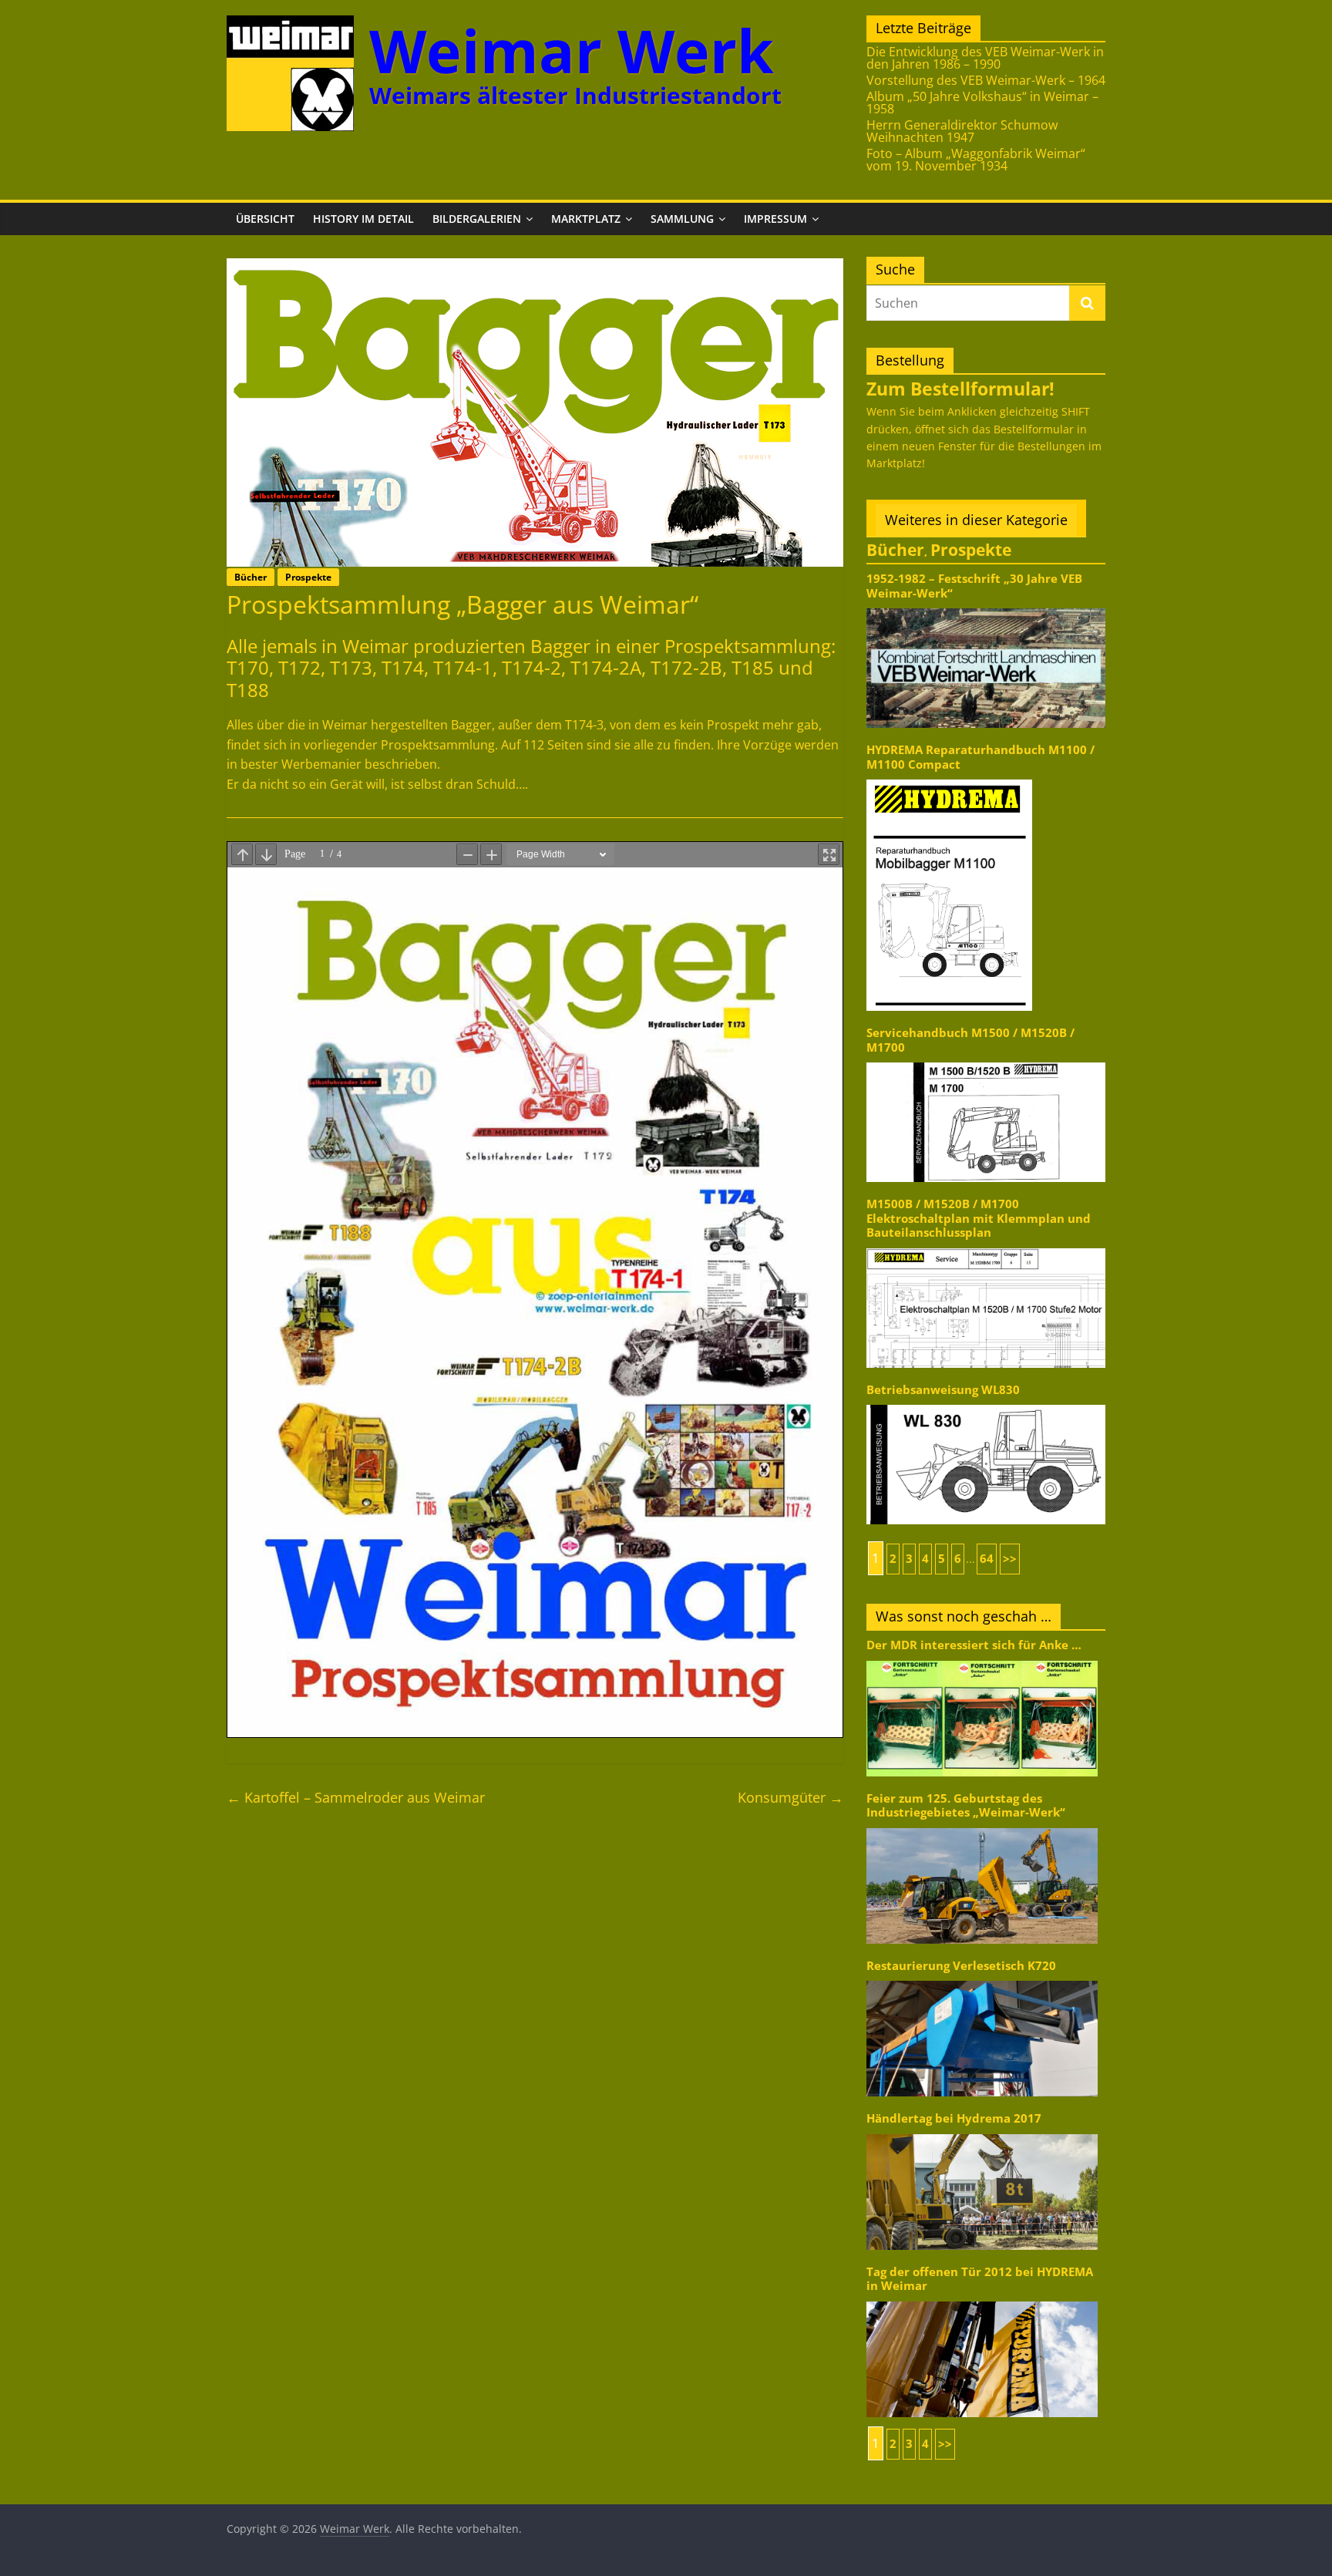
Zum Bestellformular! (960, 389)
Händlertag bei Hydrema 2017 (954, 2118)
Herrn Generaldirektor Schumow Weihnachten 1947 (962, 131)
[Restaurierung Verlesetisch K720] (982, 1980)
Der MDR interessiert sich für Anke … (974, 1645)
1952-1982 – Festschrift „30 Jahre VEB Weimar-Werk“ (974, 586)
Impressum (775, 219)
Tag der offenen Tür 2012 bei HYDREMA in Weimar (980, 2279)
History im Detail (363, 219)
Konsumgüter (790, 1797)
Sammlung (682, 219)
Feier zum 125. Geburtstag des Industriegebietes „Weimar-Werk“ (966, 1805)
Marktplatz (586, 219)
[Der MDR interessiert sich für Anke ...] (982, 1660)
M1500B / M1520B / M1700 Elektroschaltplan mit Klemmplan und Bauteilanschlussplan (979, 1218)
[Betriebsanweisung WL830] (986, 1404)
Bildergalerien (477, 219)
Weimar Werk (572, 51)
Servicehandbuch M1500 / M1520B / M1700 (970, 1040)
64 (987, 1559)
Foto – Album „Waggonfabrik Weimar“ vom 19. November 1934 (976, 160)
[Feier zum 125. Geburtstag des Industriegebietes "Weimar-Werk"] (982, 1827)
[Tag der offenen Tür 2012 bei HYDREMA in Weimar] (982, 2300)
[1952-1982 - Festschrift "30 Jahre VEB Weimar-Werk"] (986, 607)
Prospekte (308, 577)
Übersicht (265, 219)
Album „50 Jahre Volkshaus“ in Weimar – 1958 (982, 103)
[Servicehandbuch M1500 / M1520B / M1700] (986, 1061)
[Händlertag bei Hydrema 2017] (982, 2133)
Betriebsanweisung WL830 (943, 1390)
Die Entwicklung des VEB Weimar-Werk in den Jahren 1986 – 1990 (985, 58)
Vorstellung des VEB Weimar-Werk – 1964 (986, 80)
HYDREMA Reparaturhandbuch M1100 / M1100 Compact (980, 757)
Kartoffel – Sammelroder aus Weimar (356, 1797)
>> (1010, 1559)
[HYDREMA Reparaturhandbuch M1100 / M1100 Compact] (949, 778)
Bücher (251, 577)
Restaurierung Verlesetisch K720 (961, 1966)
